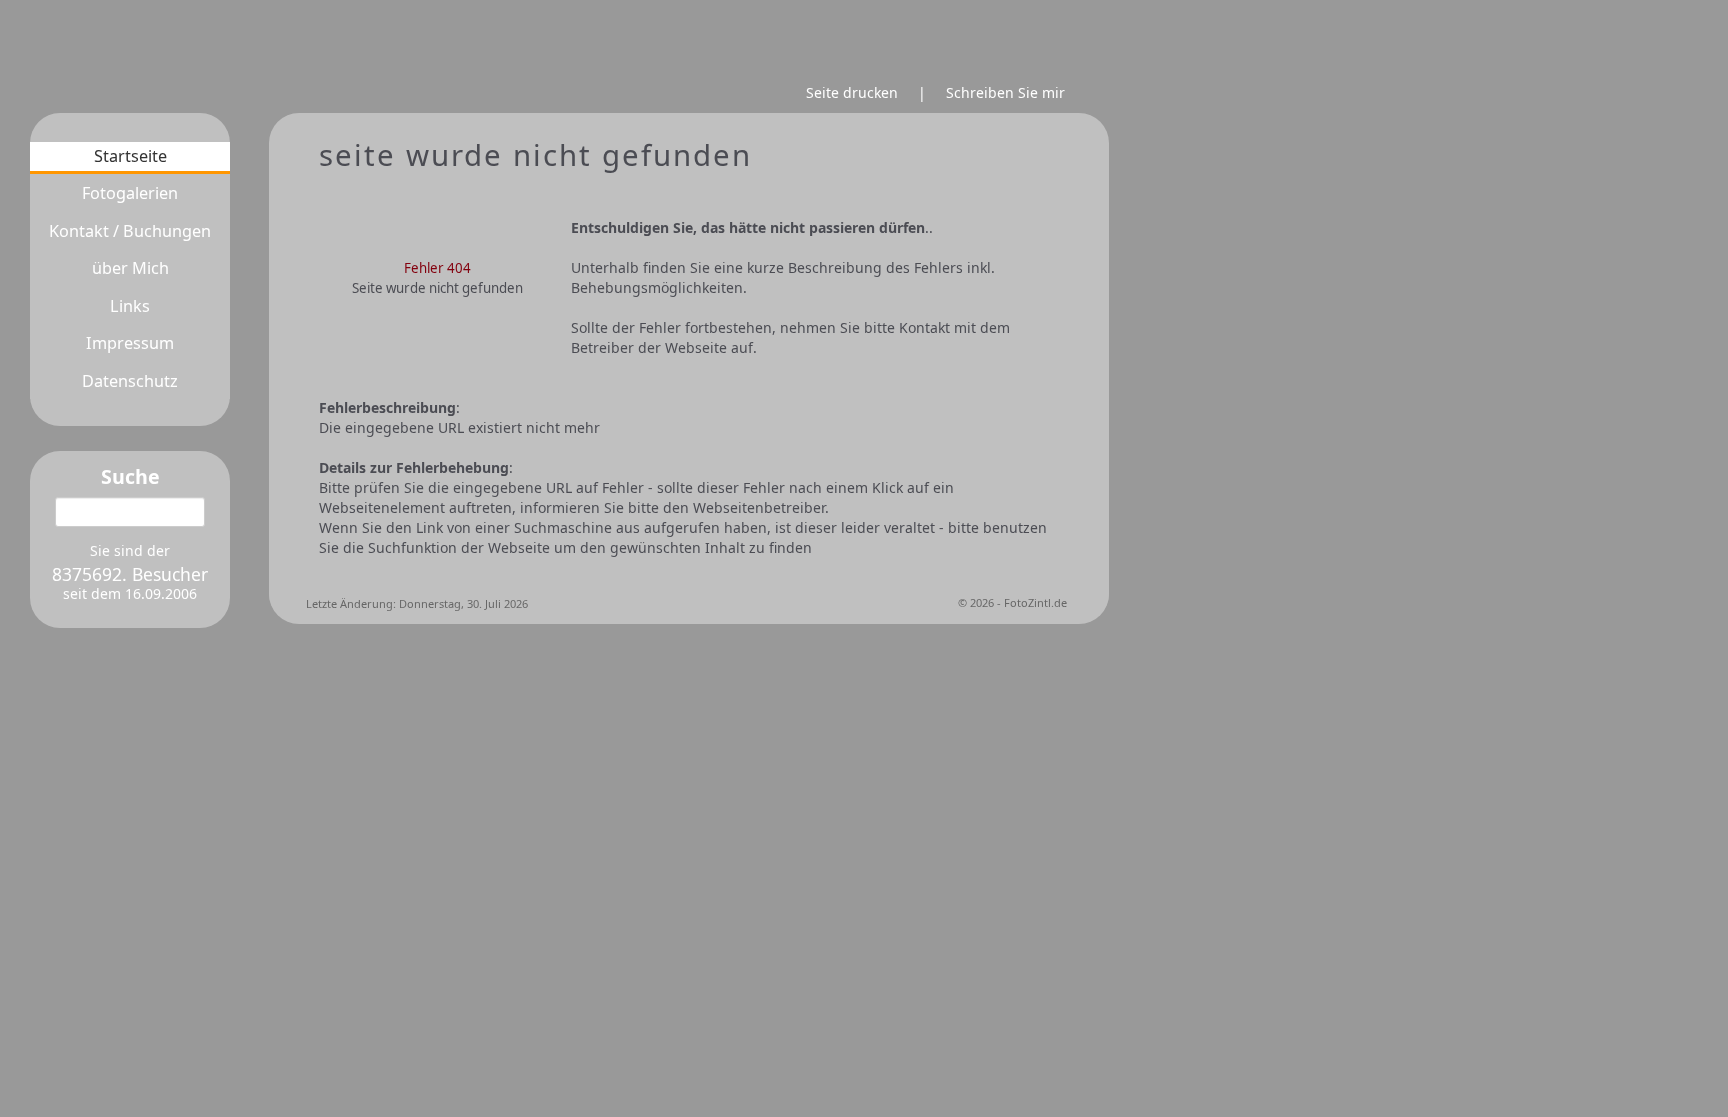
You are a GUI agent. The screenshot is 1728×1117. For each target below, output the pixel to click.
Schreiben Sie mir (1005, 92)
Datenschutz (130, 381)
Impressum (130, 343)
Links (130, 306)
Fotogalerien (130, 193)
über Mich (130, 268)
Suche (130, 476)
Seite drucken (852, 92)
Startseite (130, 156)
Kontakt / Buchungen (130, 231)
